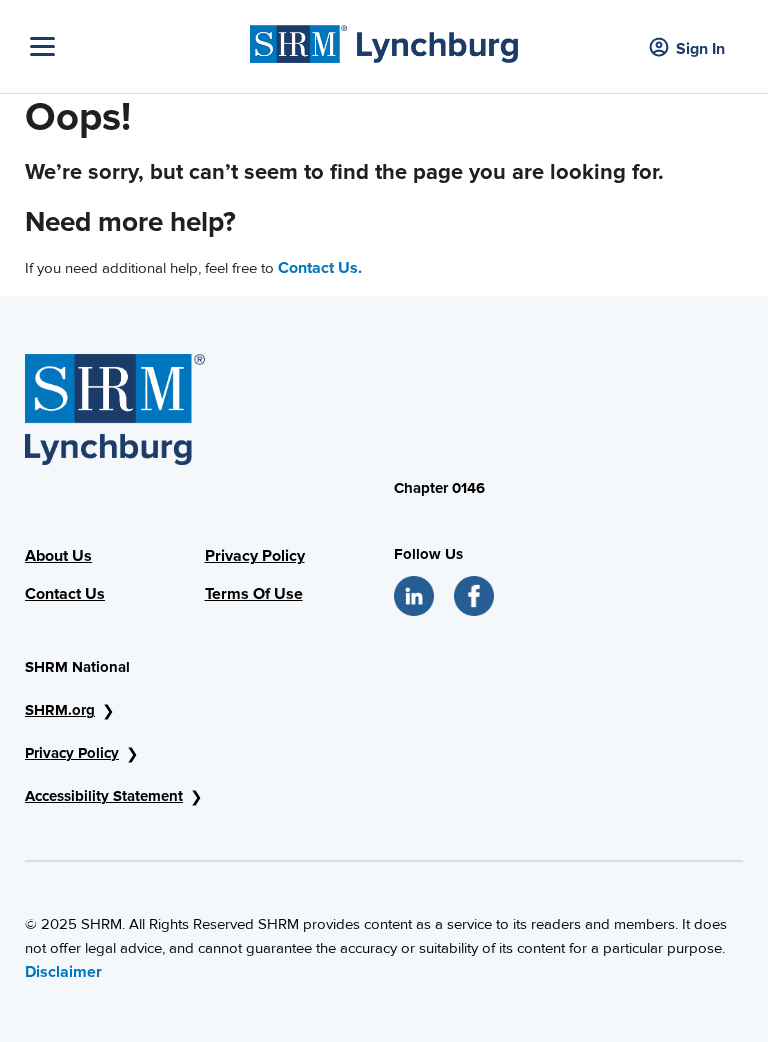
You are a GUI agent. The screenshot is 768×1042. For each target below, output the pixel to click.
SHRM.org (60, 710)
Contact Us (65, 594)
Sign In (700, 49)
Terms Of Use (254, 594)
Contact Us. (320, 268)
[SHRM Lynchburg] (384, 39)
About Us (58, 556)
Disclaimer (63, 972)
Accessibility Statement (104, 796)
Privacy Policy (255, 556)
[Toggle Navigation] (135, 46)
